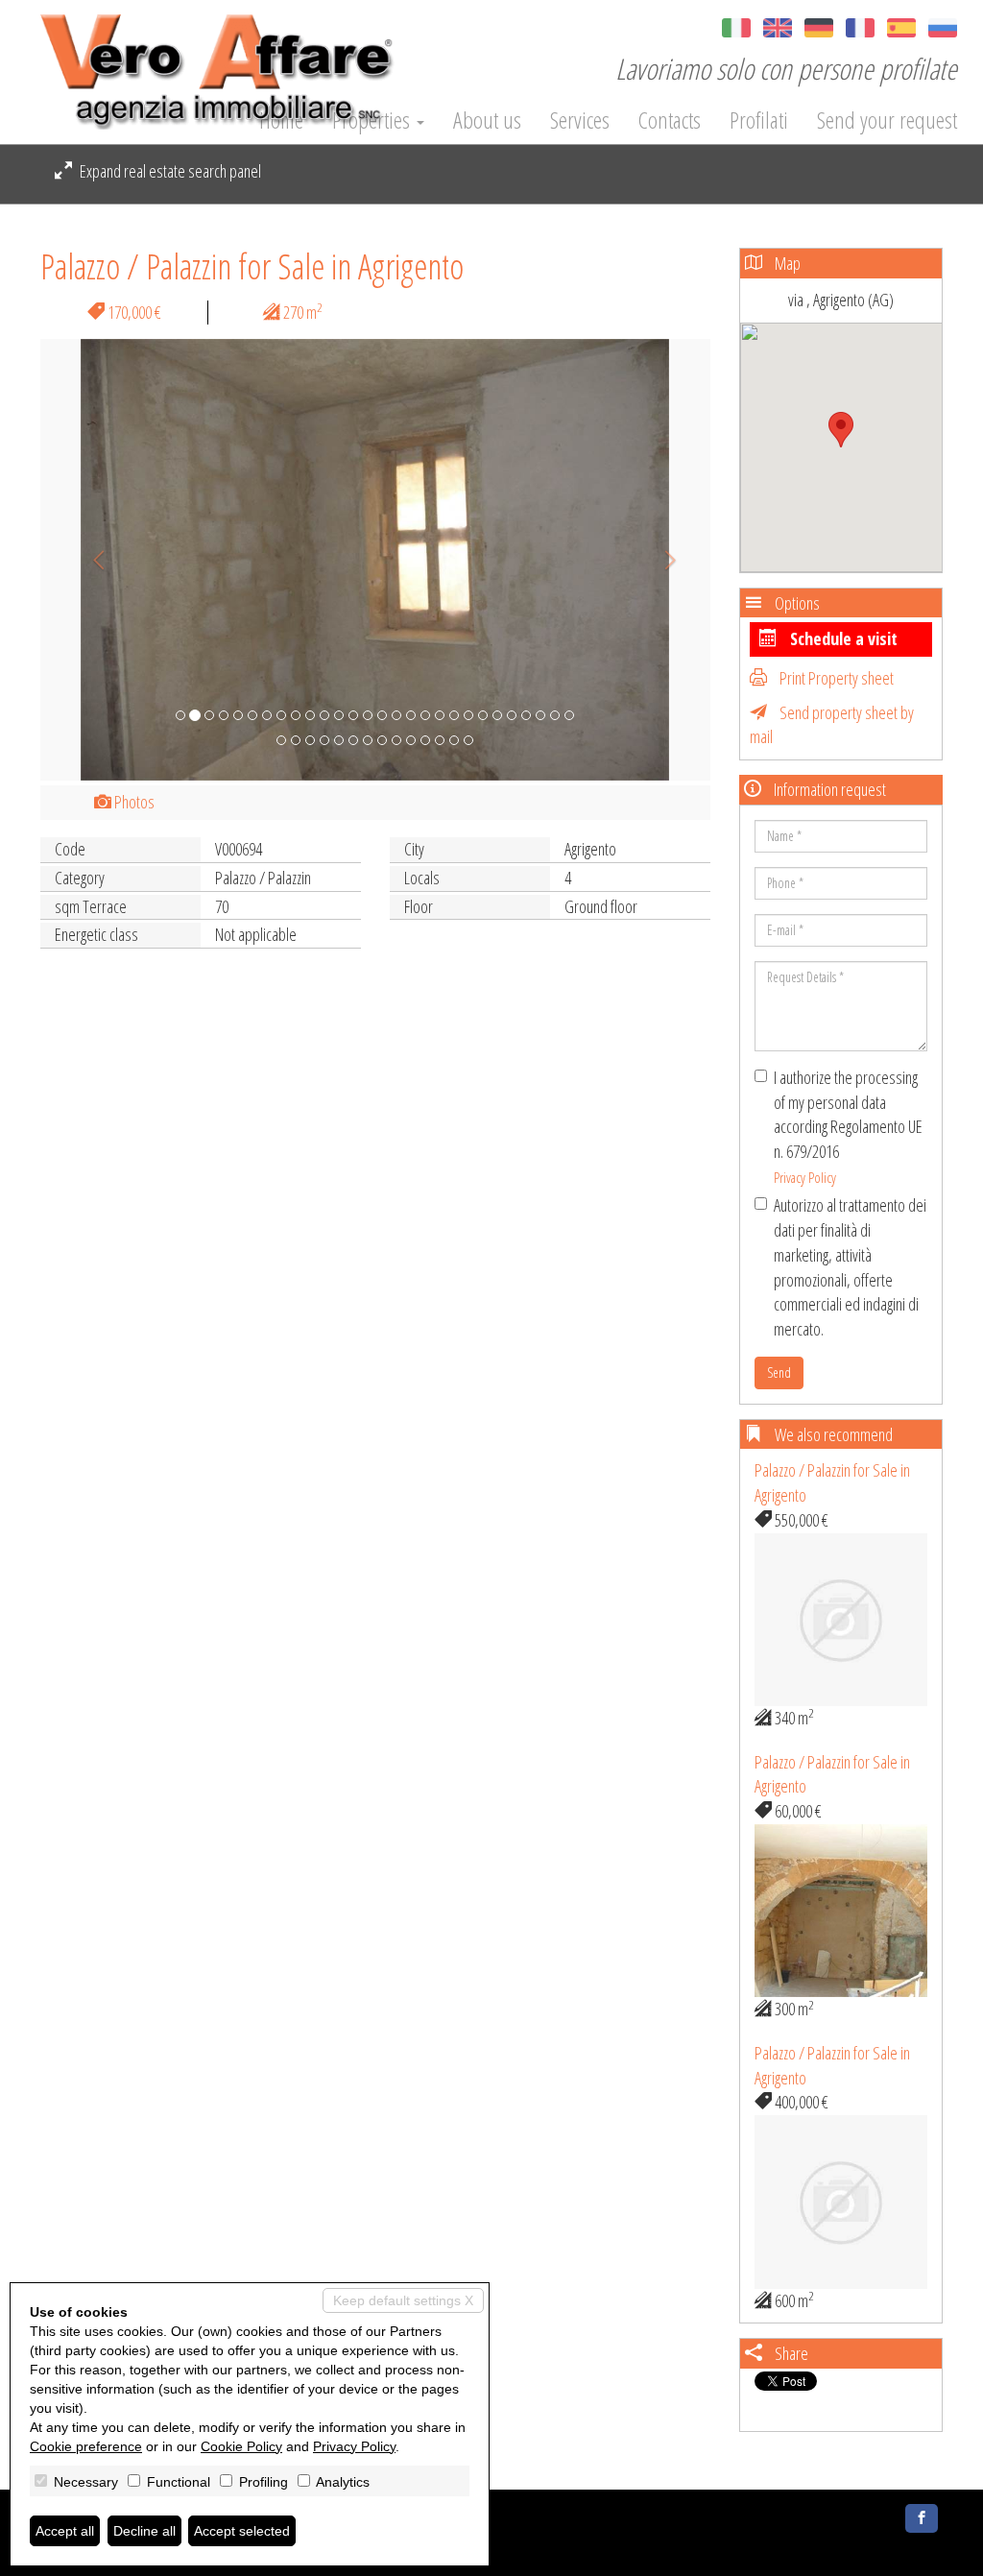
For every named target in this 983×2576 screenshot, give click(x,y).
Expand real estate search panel (169, 171)
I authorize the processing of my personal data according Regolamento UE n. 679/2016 (848, 1126)
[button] (91, 560)
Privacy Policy (805, 1177)
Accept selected (242, 2531)
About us (487, 120)
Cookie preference (86, 2446)
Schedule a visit (842, 638)
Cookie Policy (241, 2446)
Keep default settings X (403, 2300)
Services (580, 120)
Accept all (65, 2531)
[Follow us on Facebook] (922, 2518)
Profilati (759, 120)
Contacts (670, 120)
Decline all (144, 2531)
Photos (133, 802)
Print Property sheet (835, 678)
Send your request (887, 120)
